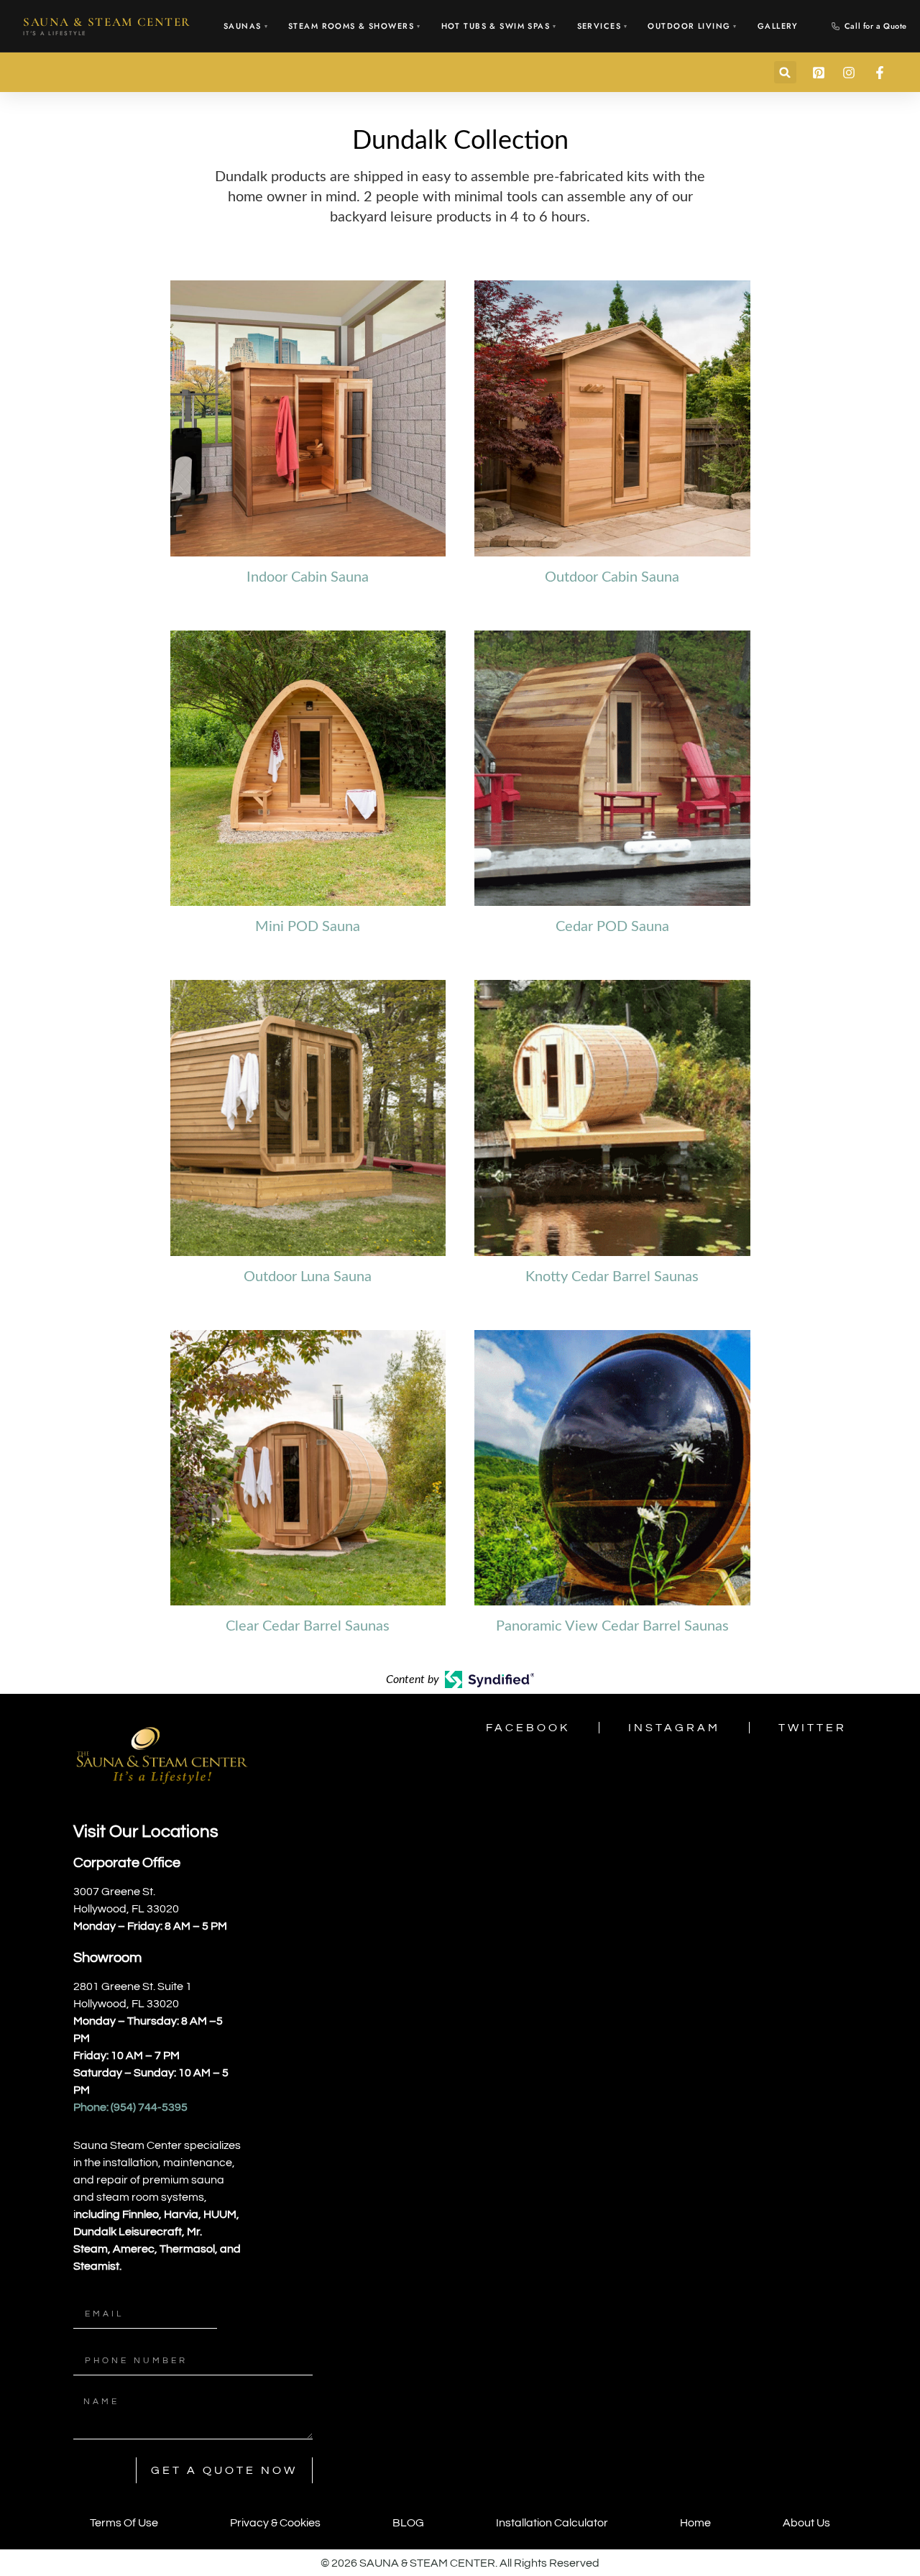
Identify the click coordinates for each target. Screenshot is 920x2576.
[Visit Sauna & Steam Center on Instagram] (851, 73)
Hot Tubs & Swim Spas (499, 26)
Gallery (778, 26)
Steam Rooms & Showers (354, 26)
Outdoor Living (692, 26)
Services (603, 26)
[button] (785, 72)
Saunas (246, 26)
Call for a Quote (876, 26)
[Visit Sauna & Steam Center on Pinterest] (821, 73)
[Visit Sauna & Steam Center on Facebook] (882, 73)
